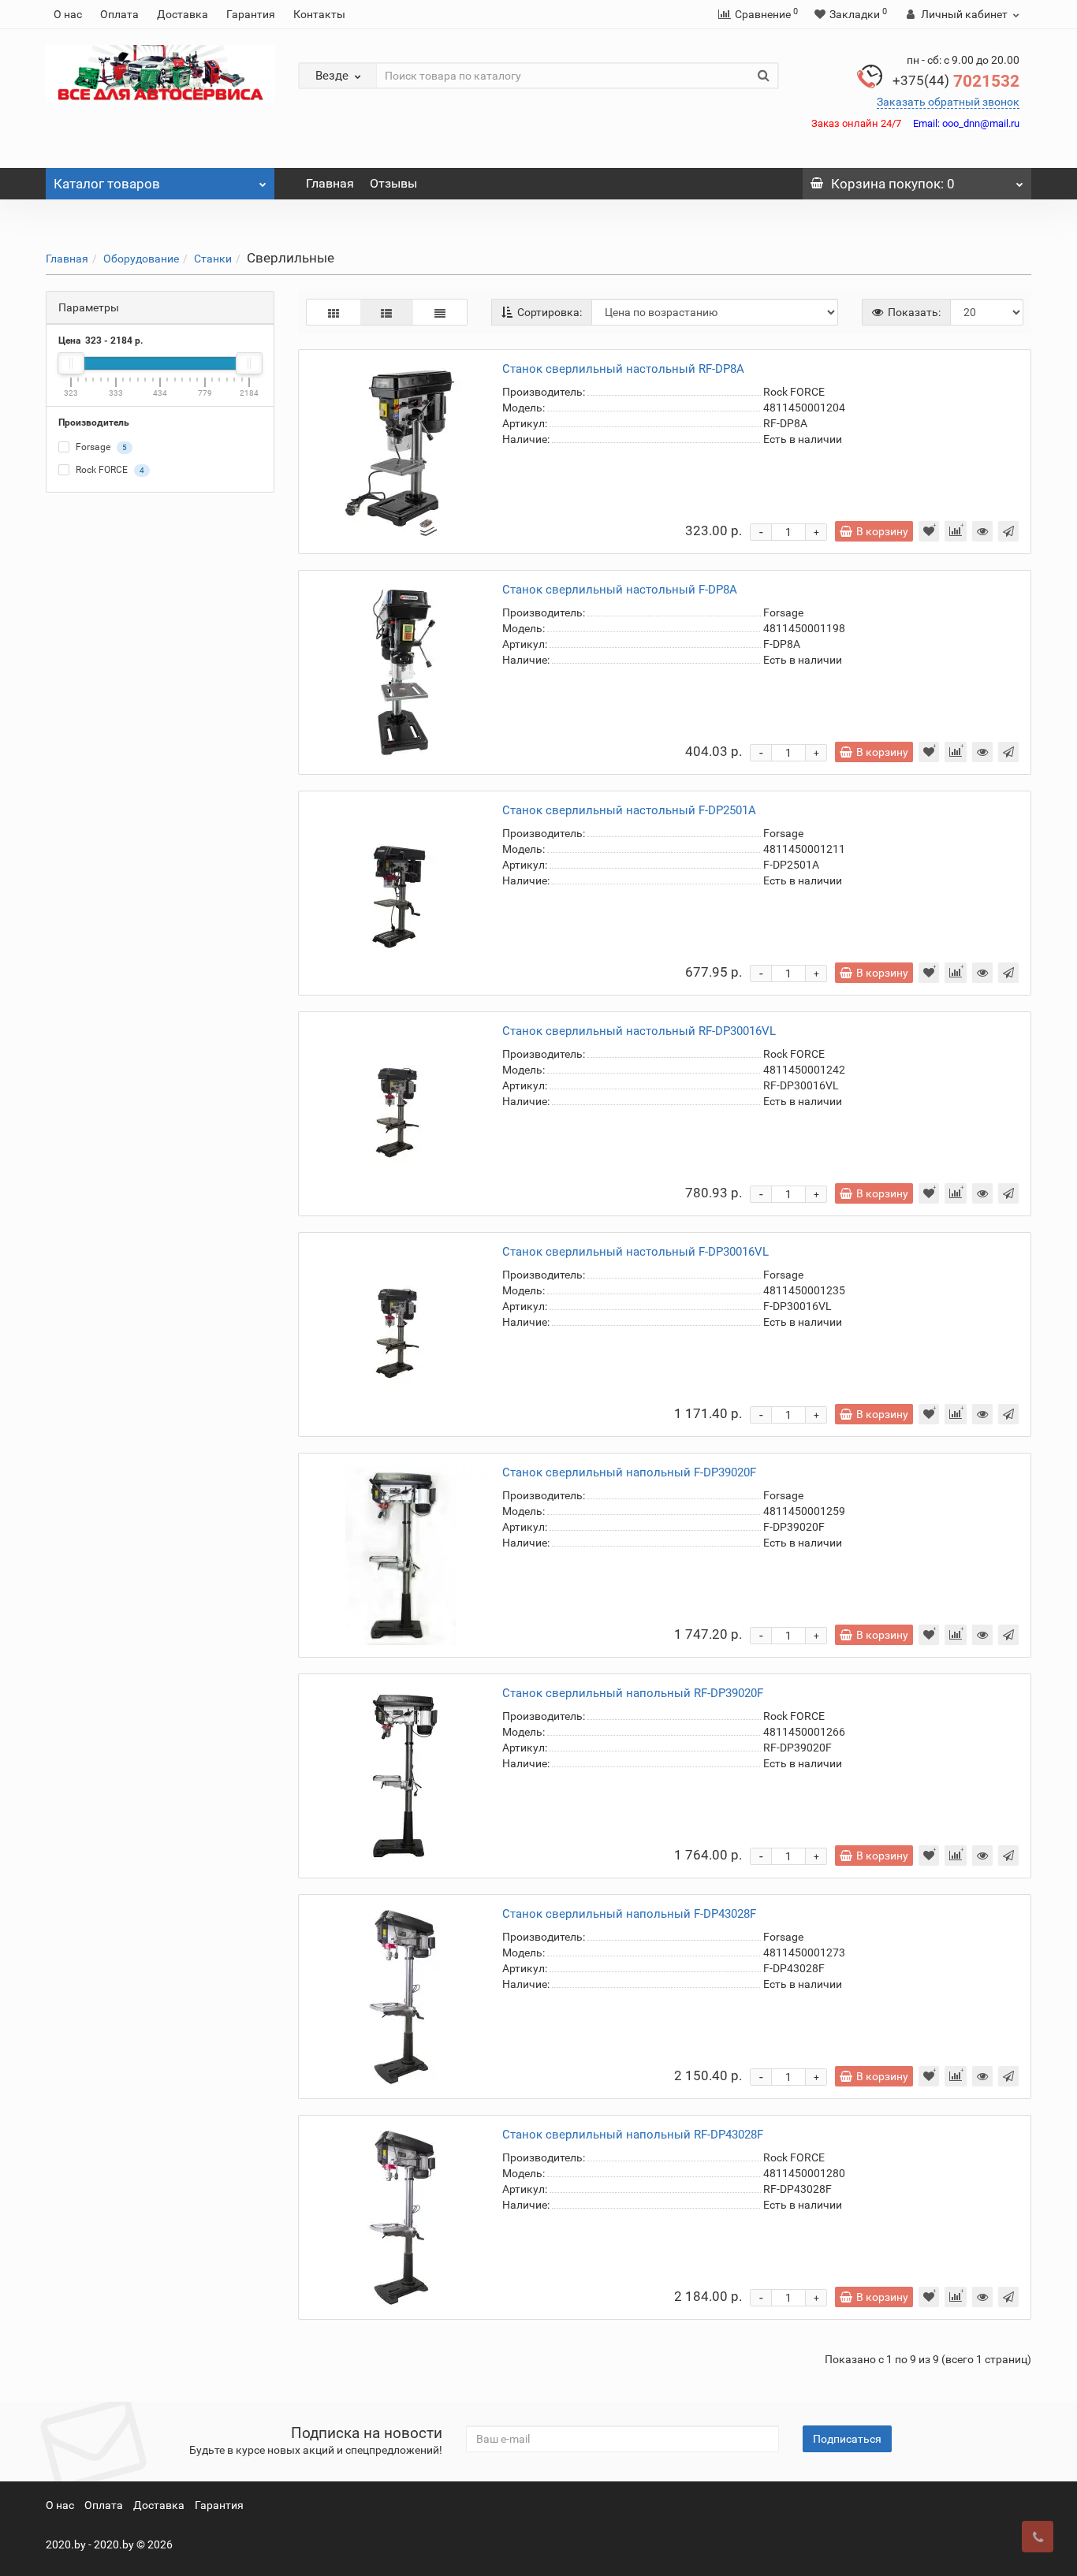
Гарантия (251, 14)
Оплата (119, 14)
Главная (330, 183)
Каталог (107, 184)
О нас (68, 14)
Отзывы (393, 183)
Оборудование (141, 259)
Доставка (183, 14)
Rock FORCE (109, 471)
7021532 (956, 81)
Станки (213, 259)
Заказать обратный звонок (948, 102)
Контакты (319, 14)
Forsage (100, 448)
